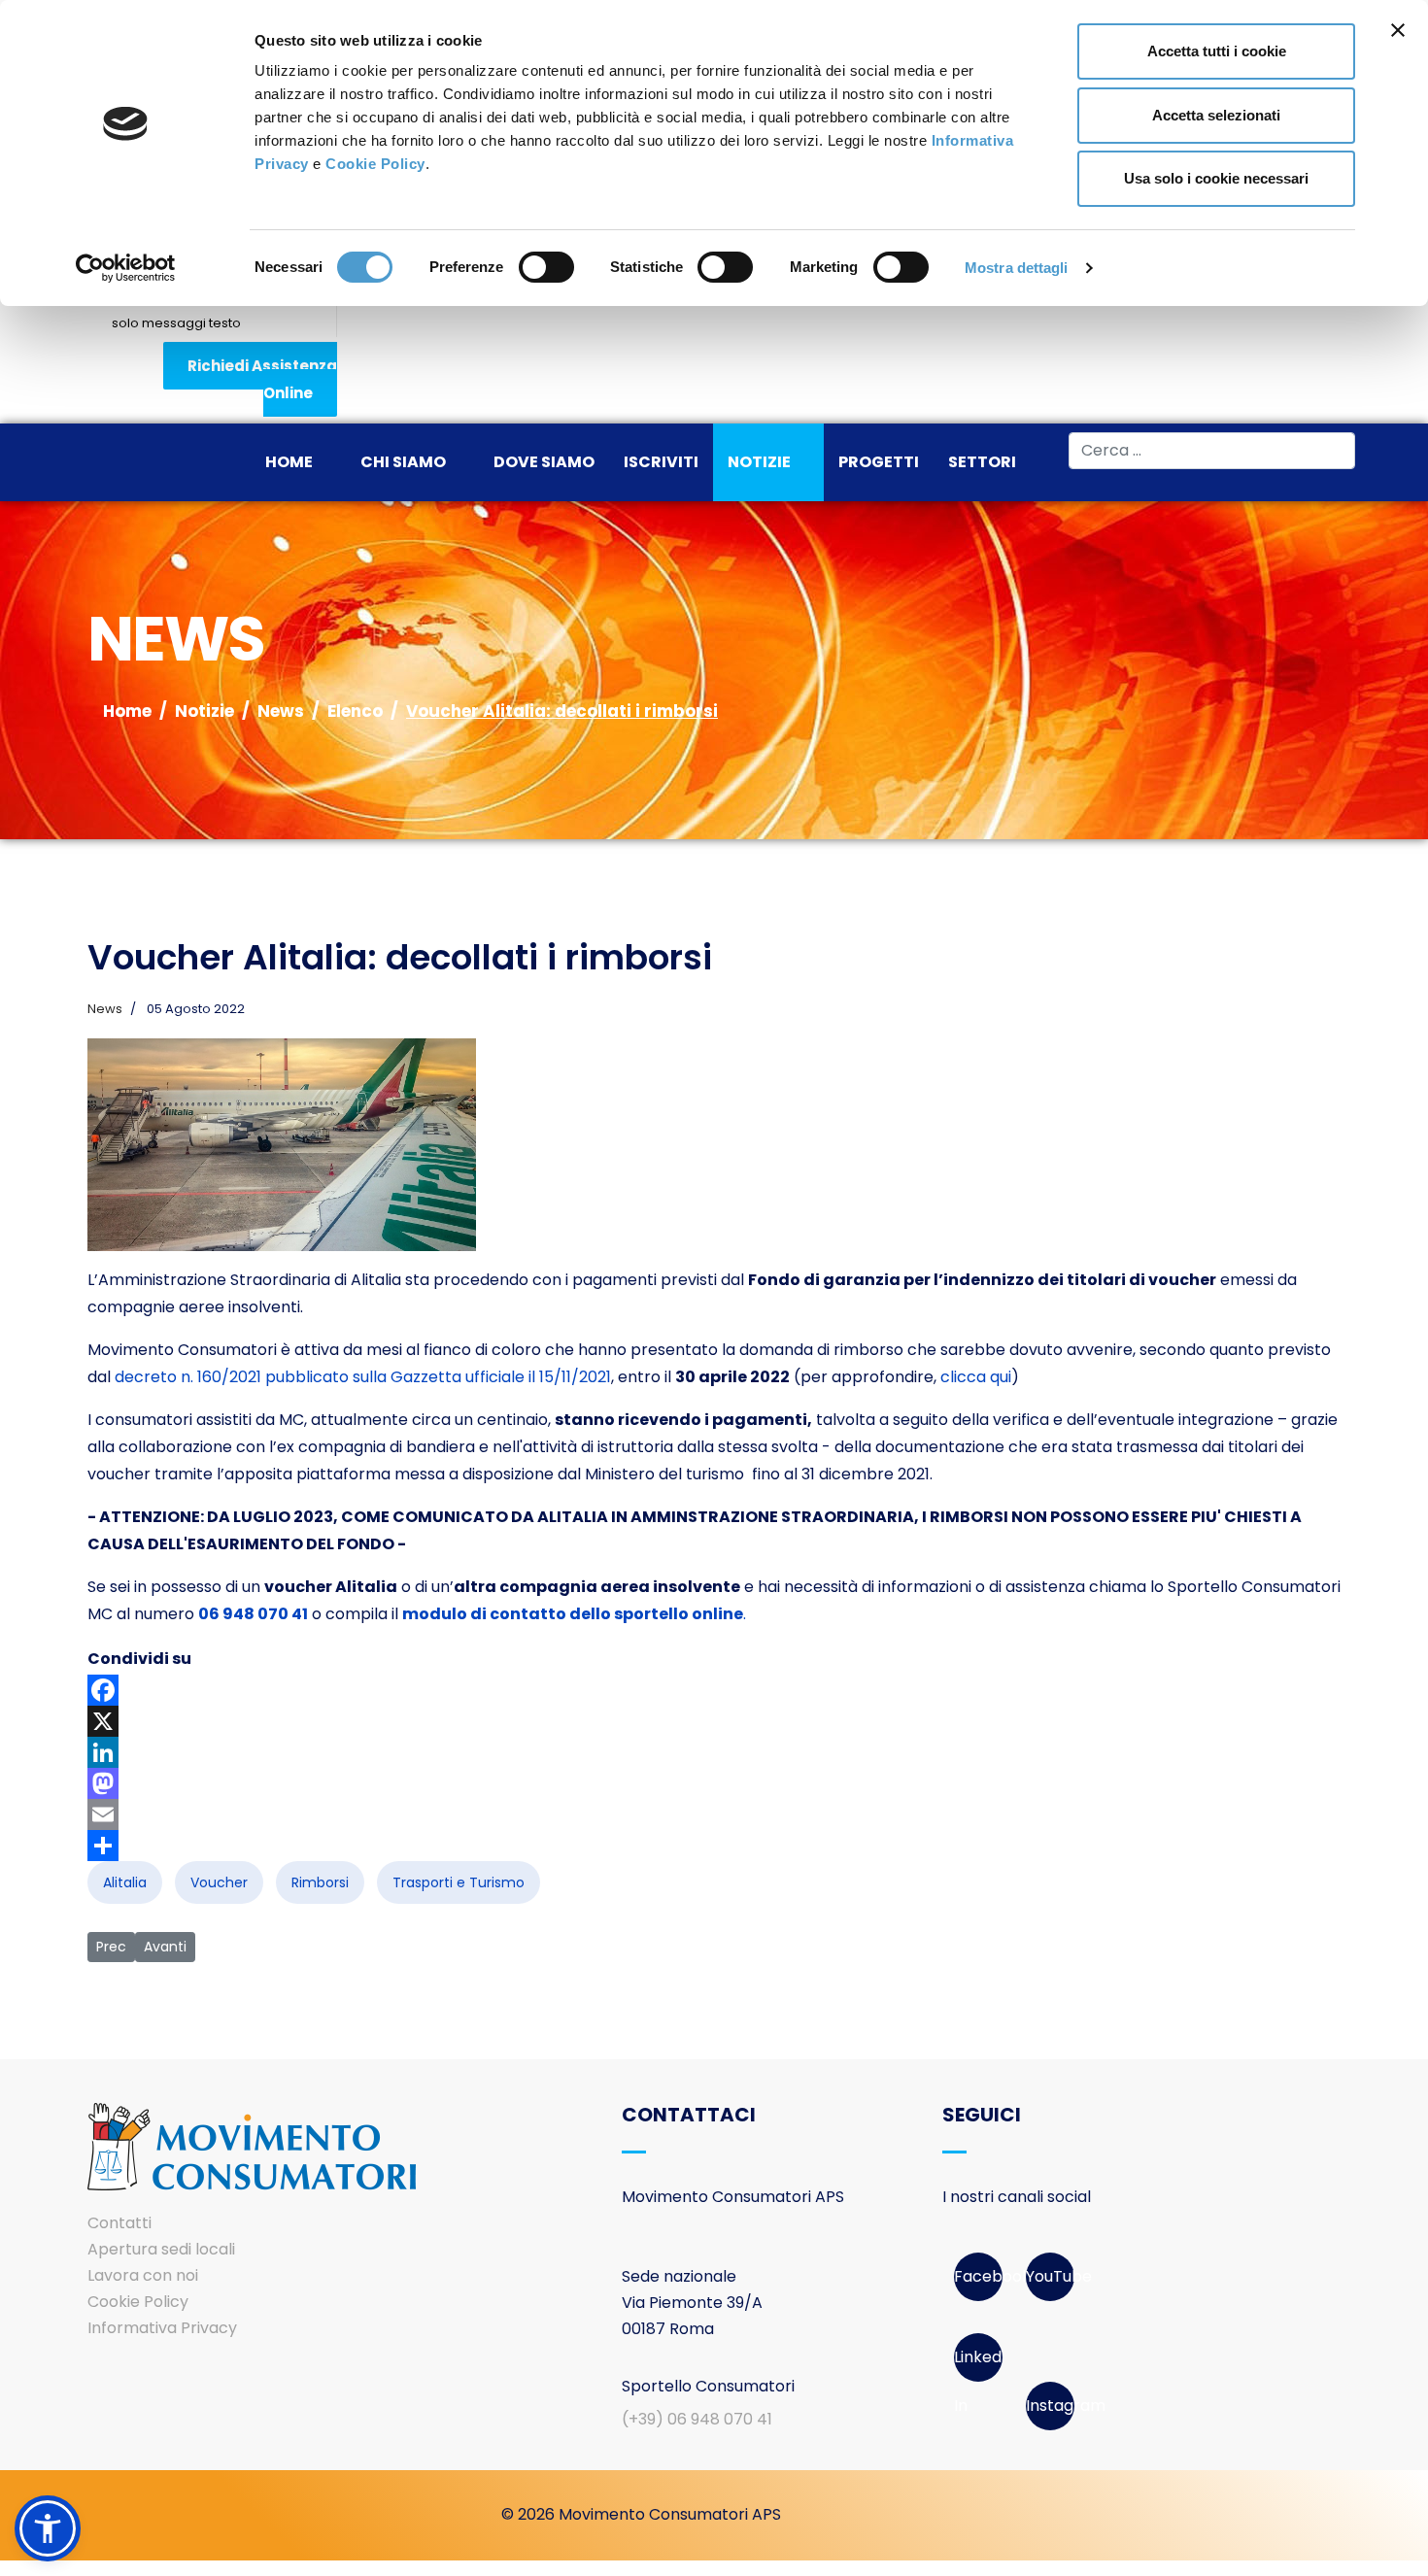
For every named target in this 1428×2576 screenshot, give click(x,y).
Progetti (879, 462)
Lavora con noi (143, 2275)
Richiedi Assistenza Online (262, 379)
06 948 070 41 (253, 1614)
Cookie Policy (375, 164)
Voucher (219, 1882)
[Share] (714, 1846)
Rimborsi (320, 1882)
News (105, 1009)
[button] (48, 2528)
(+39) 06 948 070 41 (697, 2419)
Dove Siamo (544, 462)
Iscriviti (661, 462)
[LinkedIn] (714, 1752)
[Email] (714, 1814)
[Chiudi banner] (1398, 30)
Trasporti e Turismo (459, 1882)
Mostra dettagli (1017, 268)
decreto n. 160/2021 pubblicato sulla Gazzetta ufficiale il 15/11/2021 (363, 1377)
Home (289, 462)
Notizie (759, 462)
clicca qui (976, 1377)
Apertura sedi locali (161, 2249)
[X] (714, 1721)
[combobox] (1212, 451)
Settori (982, 462)
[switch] (546, 267)
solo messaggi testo (176, 323)
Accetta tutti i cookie (1217, 51)
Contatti (119, 2223)
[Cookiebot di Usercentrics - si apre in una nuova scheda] (126, 268)
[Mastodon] (714, 1783)
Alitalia (125, 1882)
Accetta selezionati (1216, 115)
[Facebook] (714, 1690)
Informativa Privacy (162, 2328)
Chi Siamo (403, 462)
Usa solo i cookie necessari (1216, 178)
